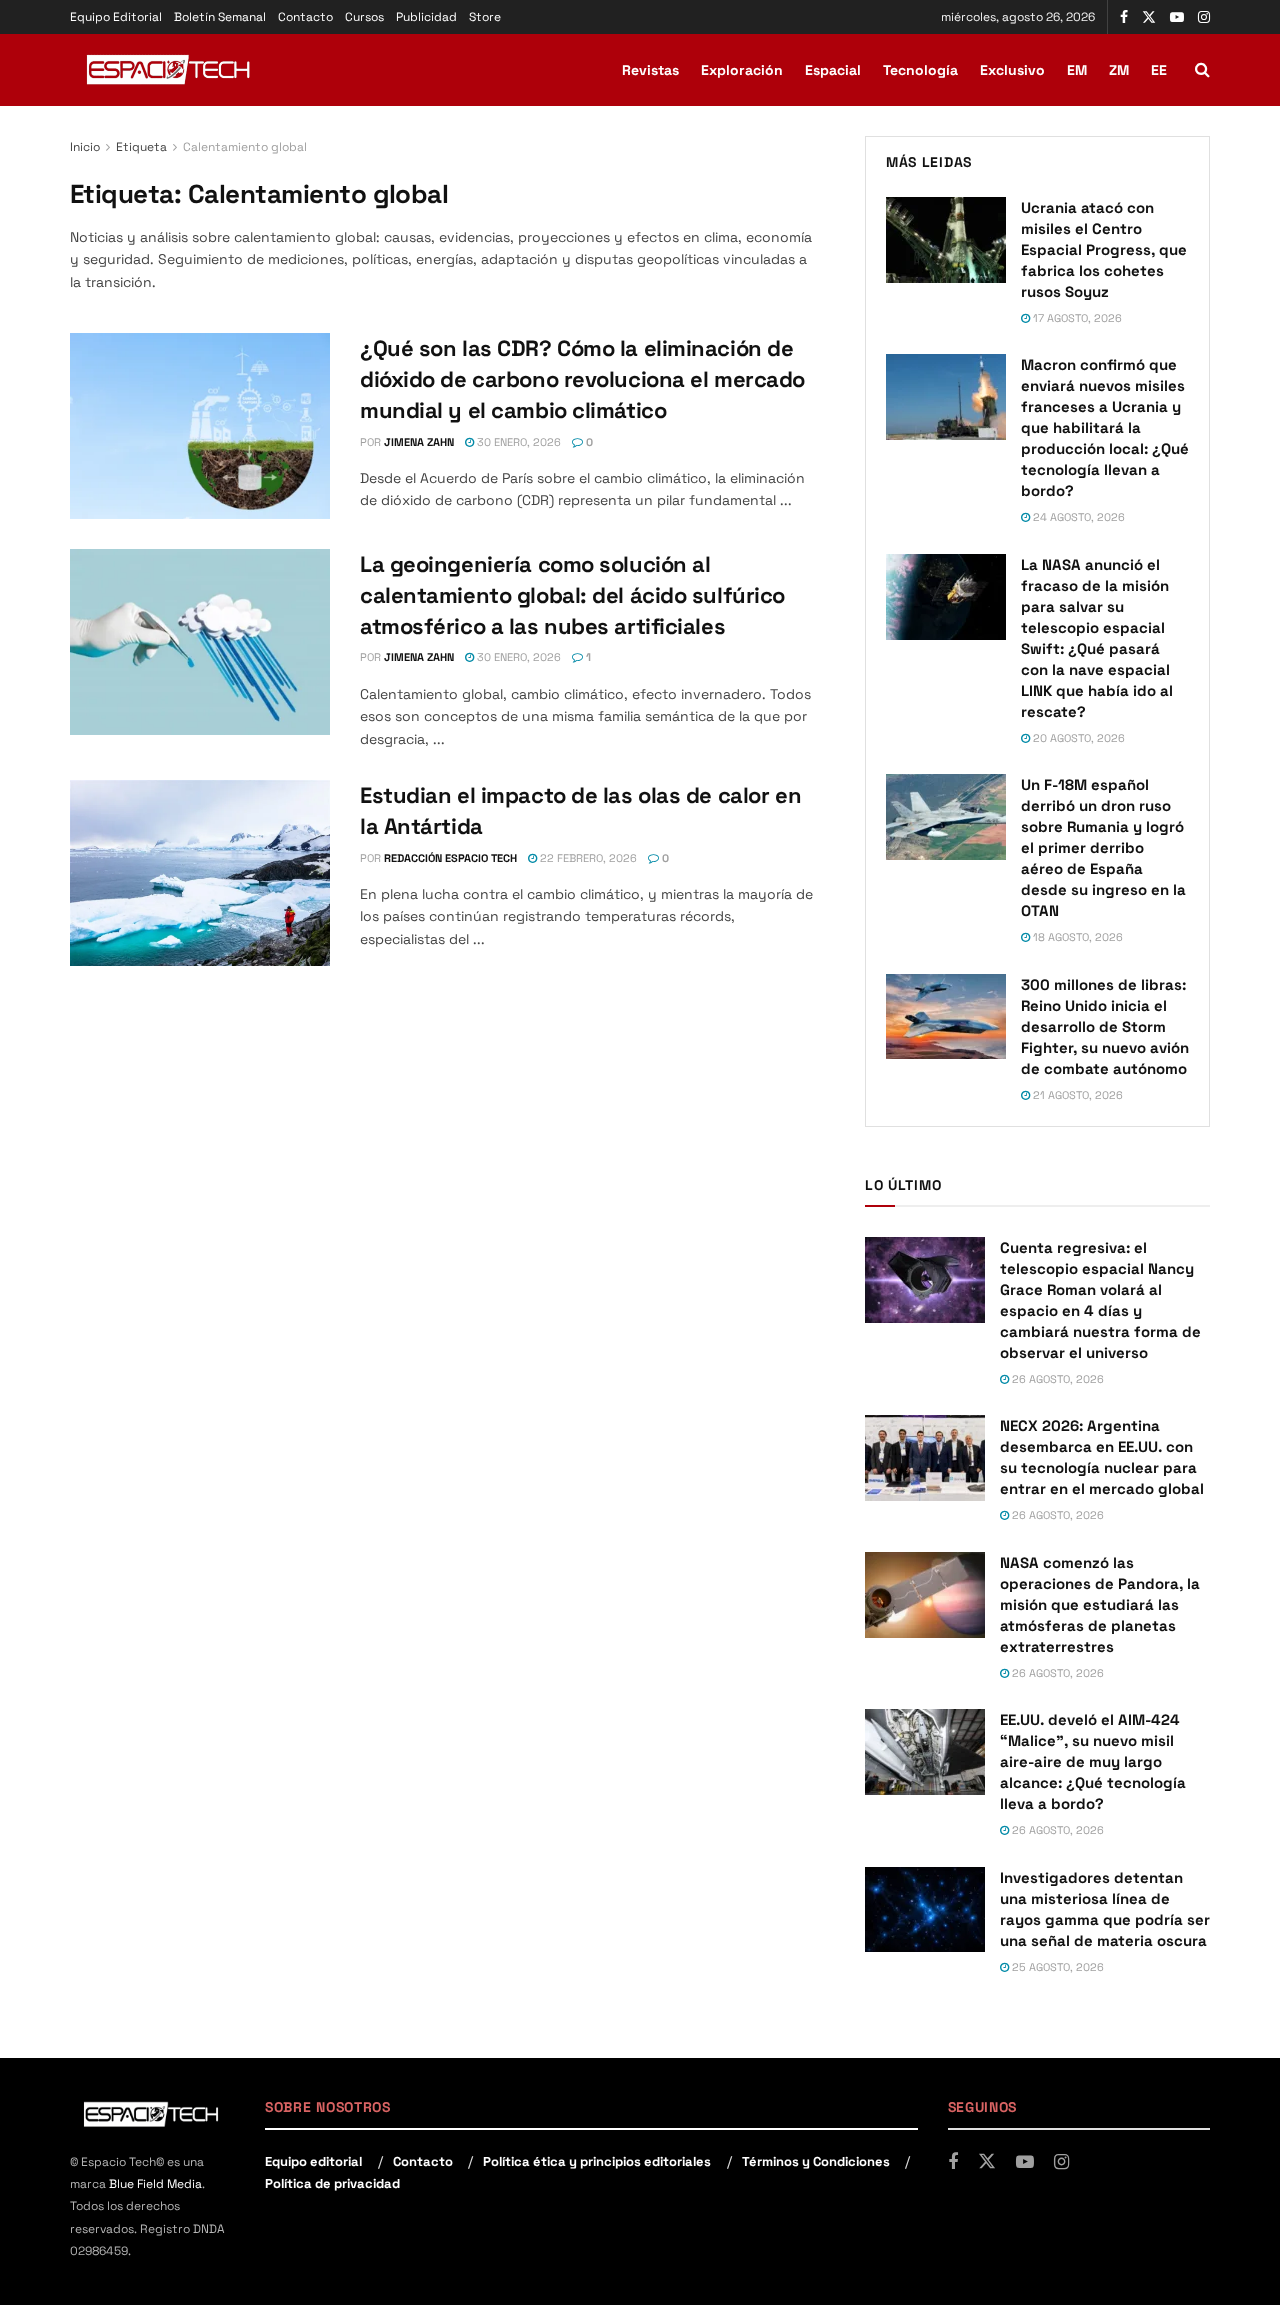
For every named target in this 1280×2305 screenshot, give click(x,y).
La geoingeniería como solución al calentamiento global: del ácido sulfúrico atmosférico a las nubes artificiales (572, 595)
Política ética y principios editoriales (597, 2161)
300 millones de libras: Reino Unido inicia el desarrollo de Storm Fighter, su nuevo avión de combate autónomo (1105, 1026)
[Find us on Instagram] (1204, 17)
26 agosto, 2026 (1056, 1379)
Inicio (85, 147)
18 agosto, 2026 (1076, 937)
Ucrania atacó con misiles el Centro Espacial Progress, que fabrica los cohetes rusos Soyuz (1104, 249)
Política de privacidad (332, 2183)
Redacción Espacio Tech (450, 858)
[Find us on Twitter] (1149, 17)
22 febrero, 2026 (587, 858)
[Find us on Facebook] (1124, 17)
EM (1077, 70)
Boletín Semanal (220, 17)
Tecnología (920, 70)
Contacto (305, 17)
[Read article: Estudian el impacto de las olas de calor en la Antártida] (200, 873)
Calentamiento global (245, 147)
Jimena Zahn (419, 442)
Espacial (833, 70)
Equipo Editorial (116, 17)
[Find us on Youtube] (1177, 17)
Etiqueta (141, 147)
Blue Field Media (155, 2184)
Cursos (364, 17)
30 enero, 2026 (517, 442)
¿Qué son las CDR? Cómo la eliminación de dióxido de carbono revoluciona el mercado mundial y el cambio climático (582, 379)
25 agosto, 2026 (1056, 1967)
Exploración (742, 70)
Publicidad (426, 17)
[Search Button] (1202, 70)
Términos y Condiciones (816, 2161)
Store (485, 17)
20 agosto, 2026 (1077, 738)
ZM (1119, 70)
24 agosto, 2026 (1077, 517)
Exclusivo (1012, 70)
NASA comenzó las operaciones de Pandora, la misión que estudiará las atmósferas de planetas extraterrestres (1100, 1604)
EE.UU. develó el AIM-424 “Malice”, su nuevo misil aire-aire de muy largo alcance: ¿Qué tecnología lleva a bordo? (1093, 1761)
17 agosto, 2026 (1076, 318)
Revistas (650, 70)
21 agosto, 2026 (1076, 1095)
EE (1159, 70)
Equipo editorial (313, 2161)
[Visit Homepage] (170, 70)
